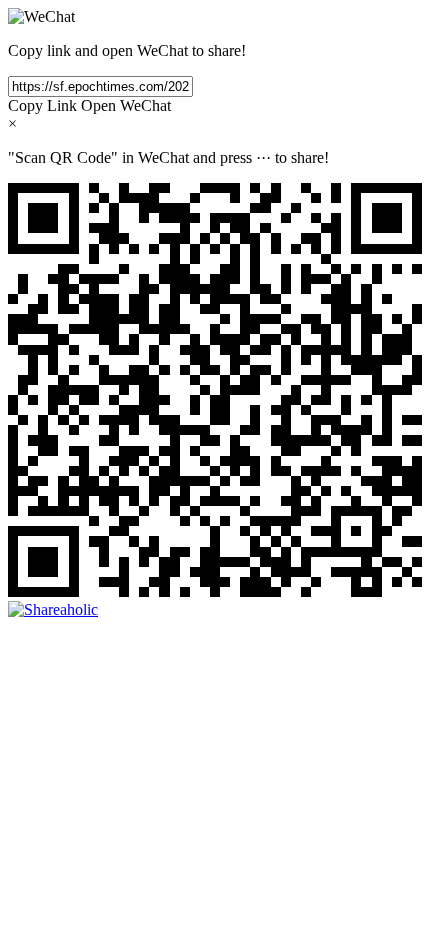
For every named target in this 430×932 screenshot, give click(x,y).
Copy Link (42, 105)
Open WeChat (126, 105)
